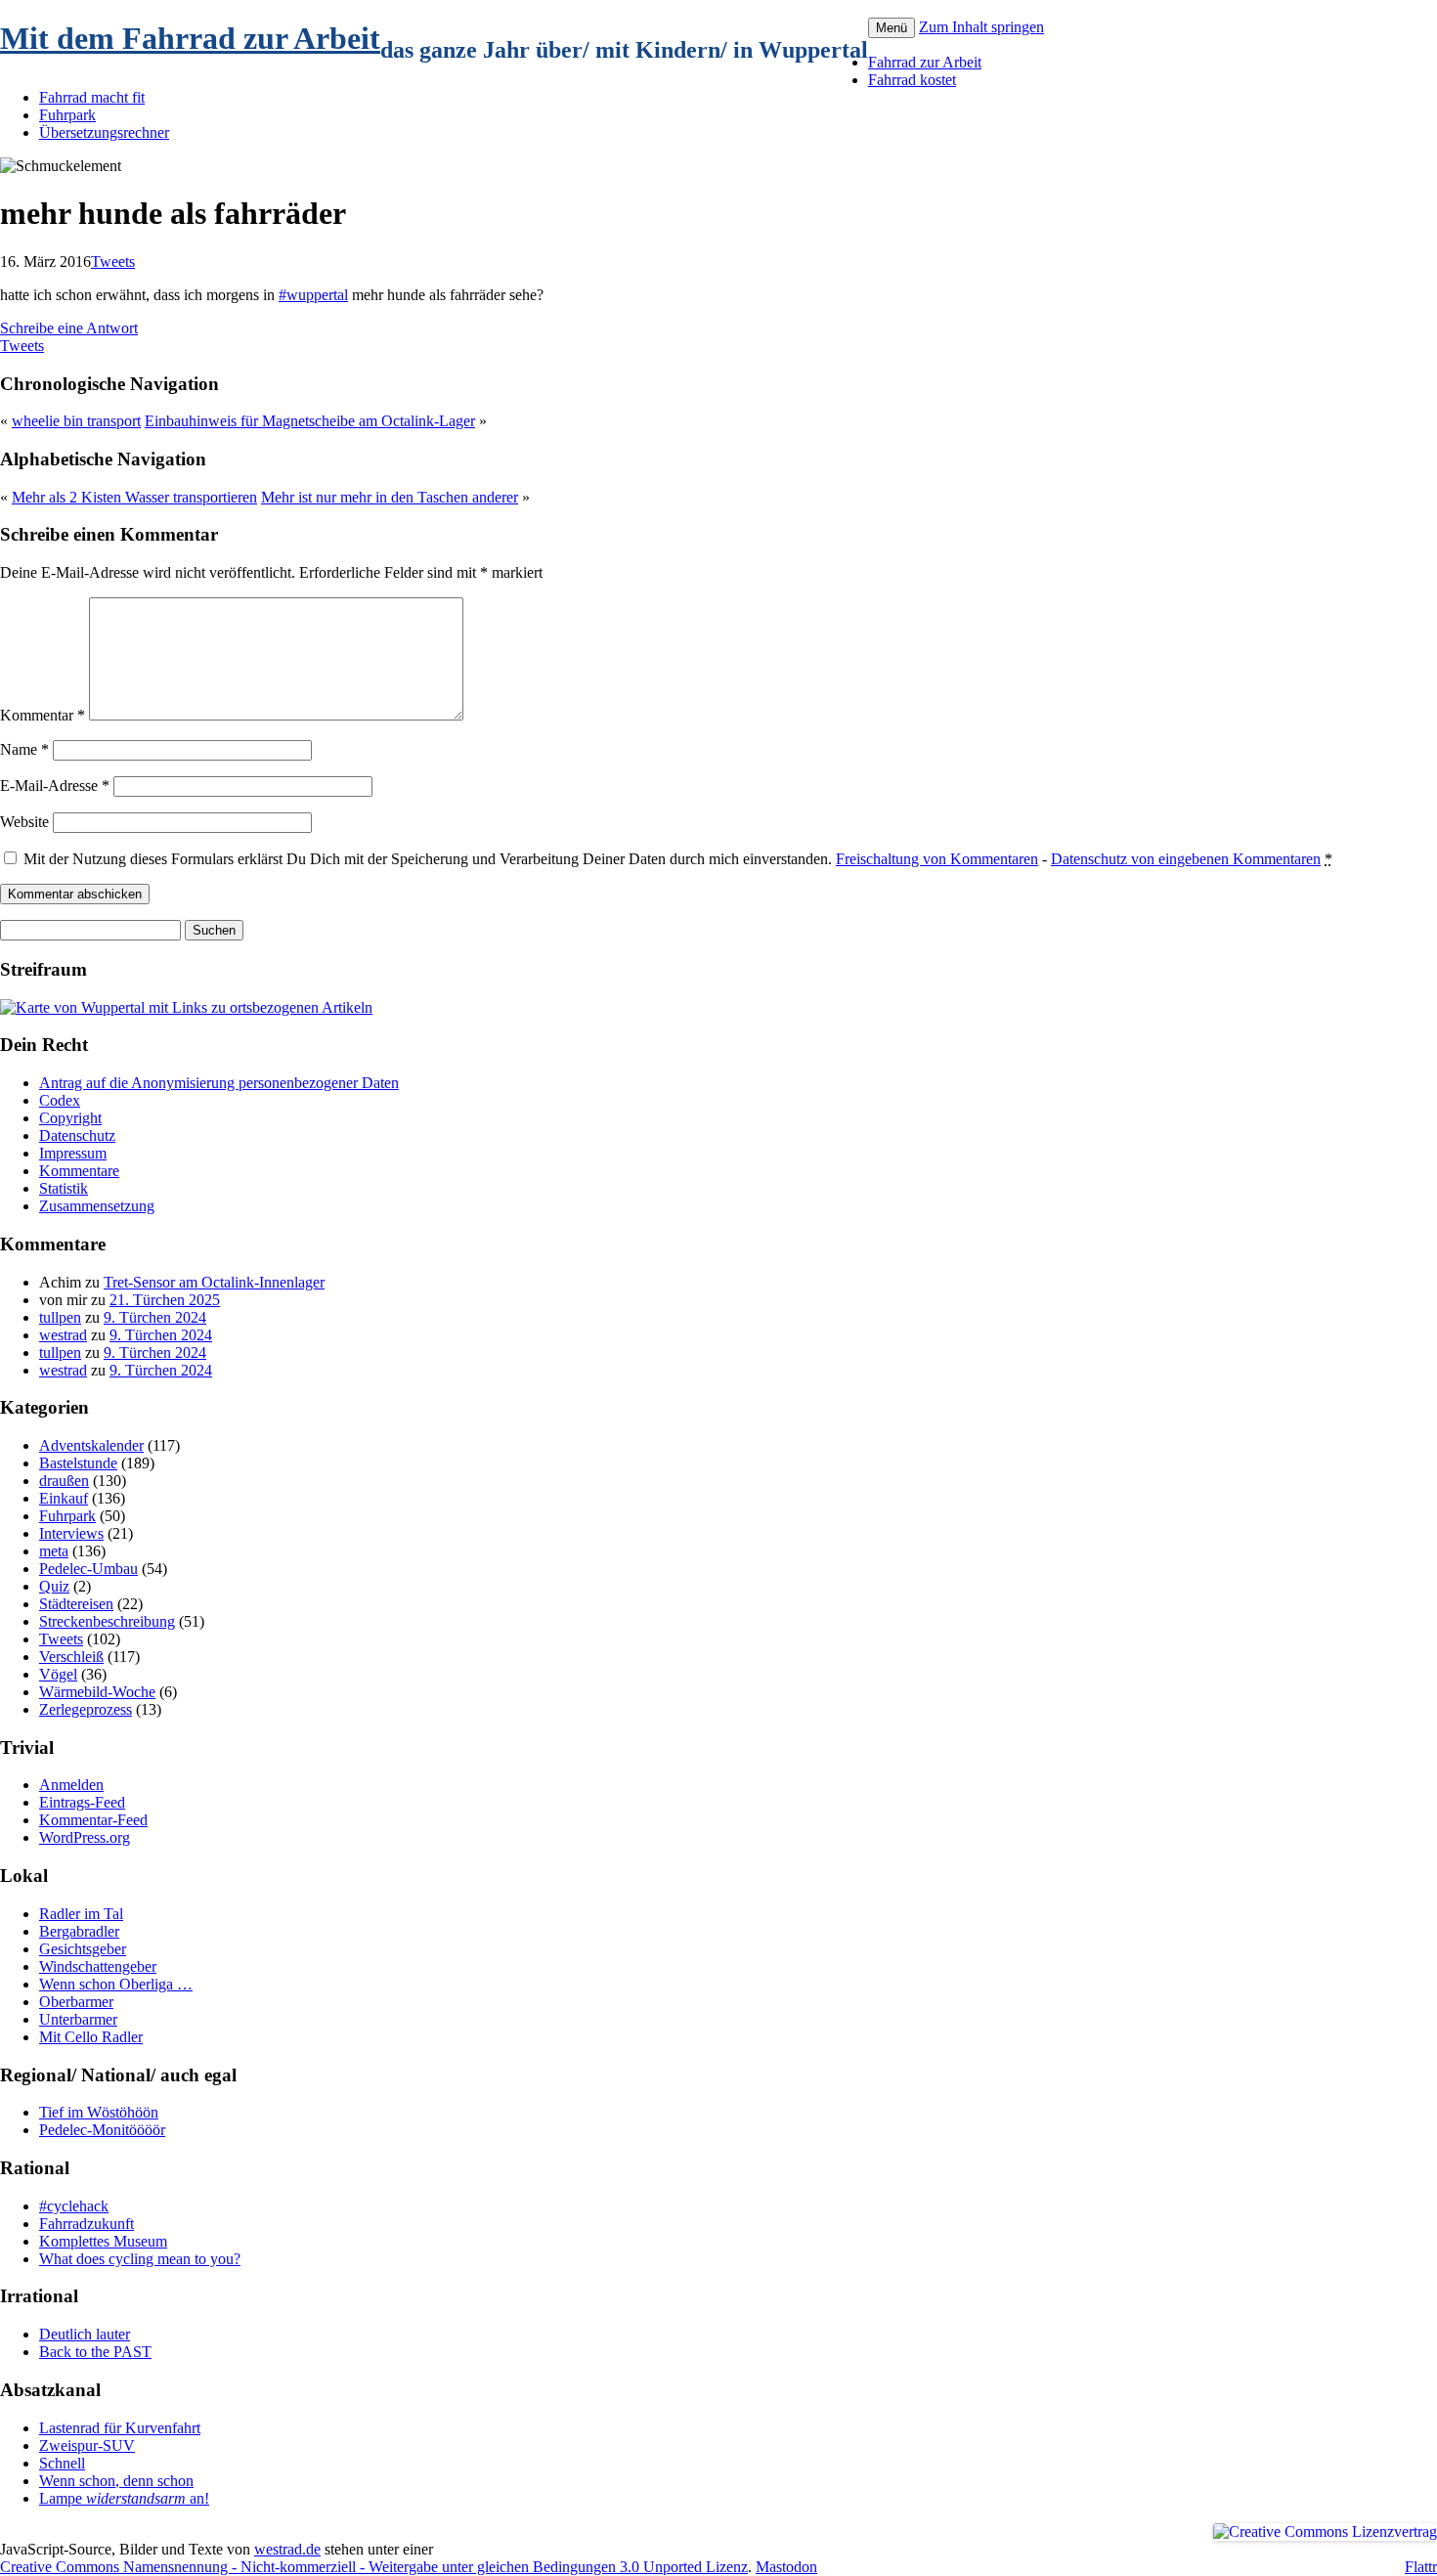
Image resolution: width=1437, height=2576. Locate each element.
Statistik (64, 1188)
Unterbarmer (78, 2019)
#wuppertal (313, 295)
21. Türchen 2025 (165, 1300)
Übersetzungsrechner (104, 132)
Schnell (62, 2463)
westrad (63, 1335)
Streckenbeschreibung (107, 1621)
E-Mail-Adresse (55, 786)
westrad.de (287, 2549)
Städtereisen (76, 1604)
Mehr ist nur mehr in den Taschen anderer (390, 497)
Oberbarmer (76, 2002)
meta (54, 1551)
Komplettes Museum (103, 2241)
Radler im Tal (81, 1914)
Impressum (73, 1153)
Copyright (70, 1118)
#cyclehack (74, 2206)
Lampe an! (124, 2498)
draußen (64, 1481)
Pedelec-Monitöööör (102, 2130)
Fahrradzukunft (87, 2224)
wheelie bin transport (76, 421)
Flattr (1421, 2567)
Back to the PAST (95, 2352)
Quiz (54, 1586)
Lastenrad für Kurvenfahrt (120, 2428)
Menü (892, 28)
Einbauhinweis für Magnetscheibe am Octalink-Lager (310, 421)
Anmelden (71, 1785)
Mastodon (786, 2567)
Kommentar (43, 715)
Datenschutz (77, 1135)
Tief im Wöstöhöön (99, 2112)
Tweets (113, 262)
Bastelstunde (78, 1463)
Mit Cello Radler (91, 2037)
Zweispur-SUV (87, 2445)
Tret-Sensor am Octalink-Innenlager (214, 1282)
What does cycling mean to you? (140, 2259)
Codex (60, 1100)
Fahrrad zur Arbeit (925, 62)
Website (24, 822)
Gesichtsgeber (83, 1949)
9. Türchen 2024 (155, 1317)
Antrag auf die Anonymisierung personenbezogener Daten (219, 1083)
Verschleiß (71, 1657)
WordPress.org (85, 1837)
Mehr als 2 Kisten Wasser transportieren (134, 497)
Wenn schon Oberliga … (116, 1984)
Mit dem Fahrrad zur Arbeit (190, 38)
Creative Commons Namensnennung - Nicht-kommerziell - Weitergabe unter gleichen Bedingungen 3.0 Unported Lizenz (374, 2567)
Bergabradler (79, 1931)
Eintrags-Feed (82, 1802)
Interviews (71, 1533)
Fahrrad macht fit (92, 97)
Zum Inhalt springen (981, 27)
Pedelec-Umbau (88, 1569)
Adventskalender (91, 1445)
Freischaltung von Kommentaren (937, 859)
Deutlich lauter (85, 2334)
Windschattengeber (98, 1966)
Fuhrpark (67, 115)
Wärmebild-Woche (97, 1692)
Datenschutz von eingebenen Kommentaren (1186, 859)
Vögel (58, 1674)
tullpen (60, 1317)
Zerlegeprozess (86, 1709)
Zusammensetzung (97, 1206)
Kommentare (79, 1171)
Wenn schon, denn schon (116, 2481)
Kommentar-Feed (93, 1820)
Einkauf (64, 1498)
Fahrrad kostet (912, 80)
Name (24, 749)
